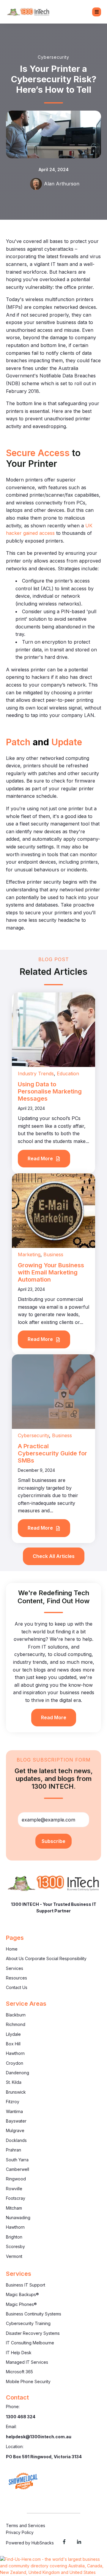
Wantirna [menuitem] (14, 2111)
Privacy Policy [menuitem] (20, 2532)
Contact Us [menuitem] (17, 1987)
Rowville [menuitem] (14, 2189)
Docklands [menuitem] (16, 2140)
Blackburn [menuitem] (16, 2015)
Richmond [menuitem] (16, 2024)
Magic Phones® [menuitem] (21, 2304)
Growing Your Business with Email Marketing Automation (51, 1272)
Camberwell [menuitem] (18, 2169)
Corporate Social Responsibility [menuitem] (56, 1958)
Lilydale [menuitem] (13, 2034)
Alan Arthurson (62, 184)
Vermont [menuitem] (14, 2256)
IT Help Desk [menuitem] (19, 2353)
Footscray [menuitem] (16, 2198)
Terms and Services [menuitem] (26, 2525)
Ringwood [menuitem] (16, 2179)
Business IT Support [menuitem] (26, 2285)
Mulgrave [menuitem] (15, 2130)
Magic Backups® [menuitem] (22, 2294)
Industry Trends (36, 1074)
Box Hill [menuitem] (13, 2044)
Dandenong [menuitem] (18, 2073)
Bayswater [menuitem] (16, 2121)
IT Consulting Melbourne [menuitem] (30, 2343)
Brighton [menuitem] (14, 2237)
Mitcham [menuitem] (14, 2208)
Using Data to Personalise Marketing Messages (50, 1091)
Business (53, 1254)
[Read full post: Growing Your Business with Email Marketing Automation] (53, 1210)
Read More (41, 1158)
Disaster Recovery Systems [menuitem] (33, 2333)
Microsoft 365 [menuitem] (19, 2372)
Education (68, 1074)
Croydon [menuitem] (15, 2063)
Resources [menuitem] (16, 1978)
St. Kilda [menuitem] (14, 2082)
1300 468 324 (21, 2417)
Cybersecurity (53, 57)
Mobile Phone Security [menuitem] (28, 2381)
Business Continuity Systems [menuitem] (34, 2314)
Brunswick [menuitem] (16, 2092)
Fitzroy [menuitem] (13, 2102)
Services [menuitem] (15, 1968)
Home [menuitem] (12, 1949)
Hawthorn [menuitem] (15, 2053)
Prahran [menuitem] (14, 2150)
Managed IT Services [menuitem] (27, 2362)
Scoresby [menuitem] (15, 2246)
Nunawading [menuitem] (18, 2218)
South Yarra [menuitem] (17, 2160)
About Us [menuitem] (15, 1958)
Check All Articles (54, 1556)
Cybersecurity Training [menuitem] (28, 2323)
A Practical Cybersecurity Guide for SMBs (52, 1453)
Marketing (29, 1254)
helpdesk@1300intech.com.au (39, 2437)
